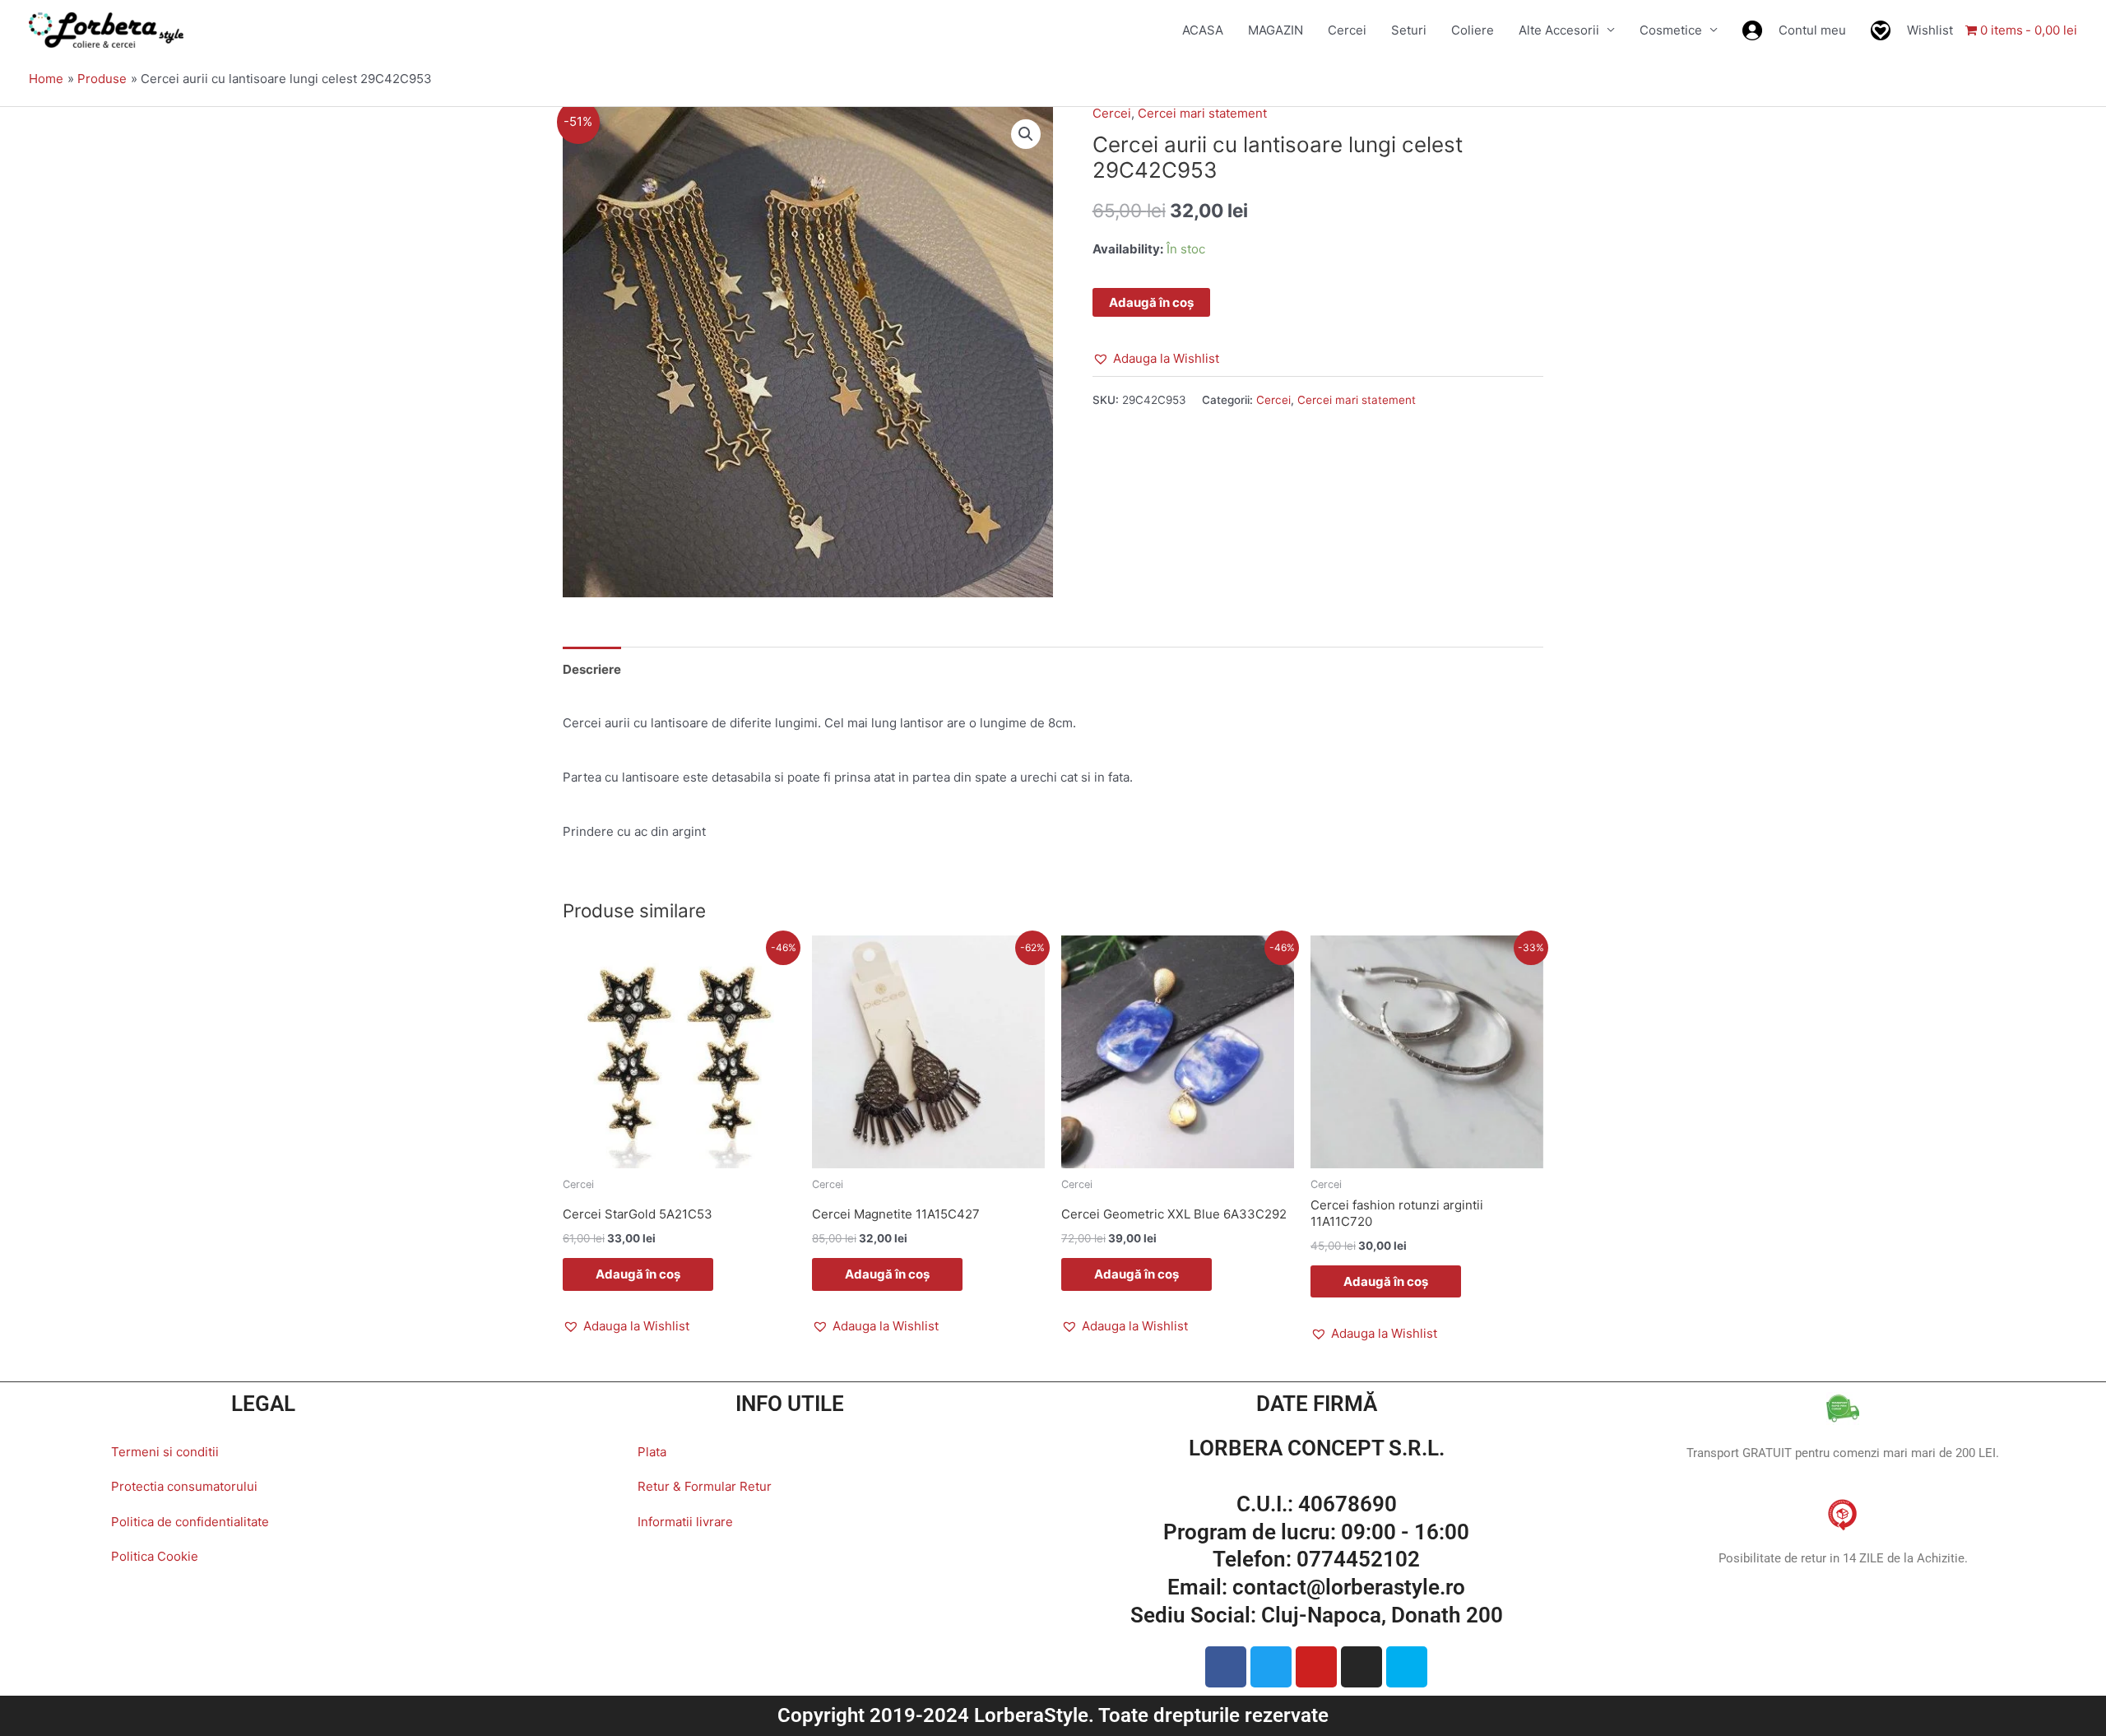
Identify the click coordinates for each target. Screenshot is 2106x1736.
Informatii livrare (685, 1522)
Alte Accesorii (1559, 30)
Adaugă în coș (1151, 302)
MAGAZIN (1276, 30)
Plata (652, 1452)
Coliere (1473, 30)
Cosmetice (1671, 30)
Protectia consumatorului (184, 1486)
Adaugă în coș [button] (638, 1274)
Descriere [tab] (592, 669)
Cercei (1347, 30)
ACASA (1203, 30)
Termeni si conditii (165, 1452)
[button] (1026, 134)
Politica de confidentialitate (190, 1522)
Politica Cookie (155, 1556)
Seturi (1409, 30)
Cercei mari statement (1202, 113)
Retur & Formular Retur (705, 1486)
